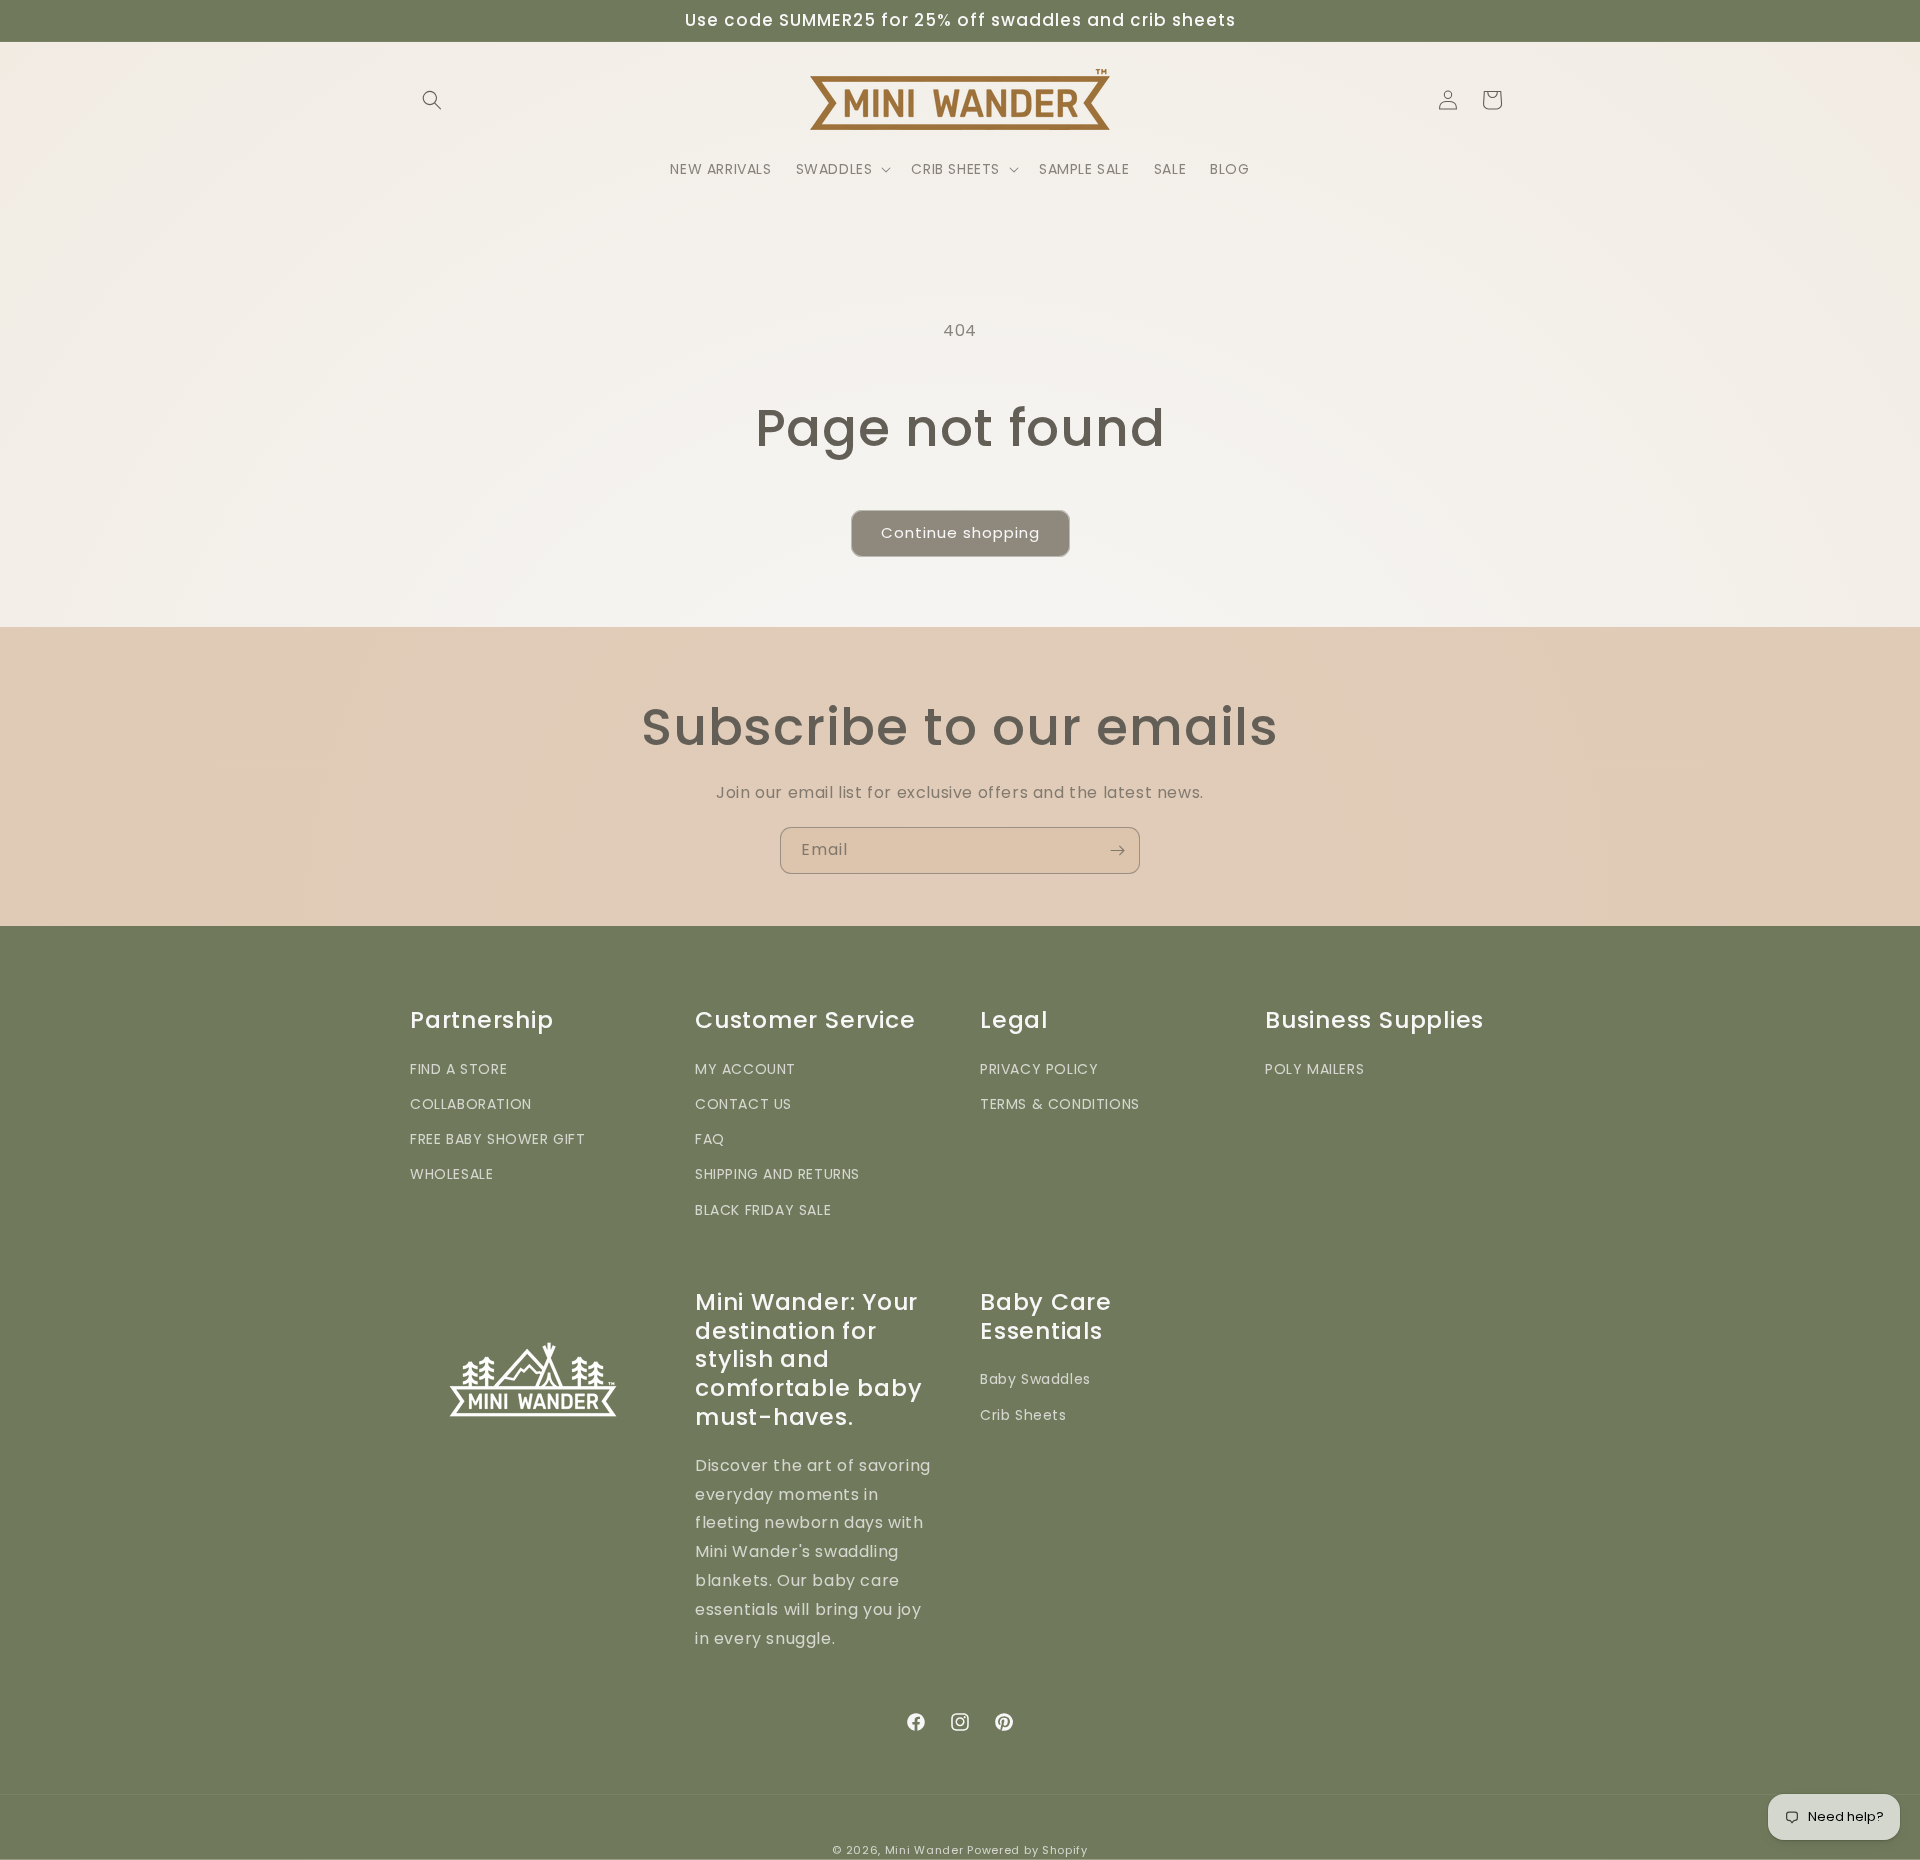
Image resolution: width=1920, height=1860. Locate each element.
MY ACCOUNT (745, 1069)
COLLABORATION (471, 1104)
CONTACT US (743, 1104)
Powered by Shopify (1027, 1850)
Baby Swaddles (1035, 1380)
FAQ (710, 1139)
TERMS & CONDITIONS (1060, 1104)
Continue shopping (960, 532)
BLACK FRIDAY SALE (763, 1210)
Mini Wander (924, 1850)
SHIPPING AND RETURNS (777, 1175)
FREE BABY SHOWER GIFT (498, 1139)
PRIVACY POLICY (1039, 1069)
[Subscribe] (1117, 850)
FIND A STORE (458, 1069)
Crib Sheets (1023, 1415)
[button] (432, 100)
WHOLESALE (451, 1175)
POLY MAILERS (1314, 1069)
